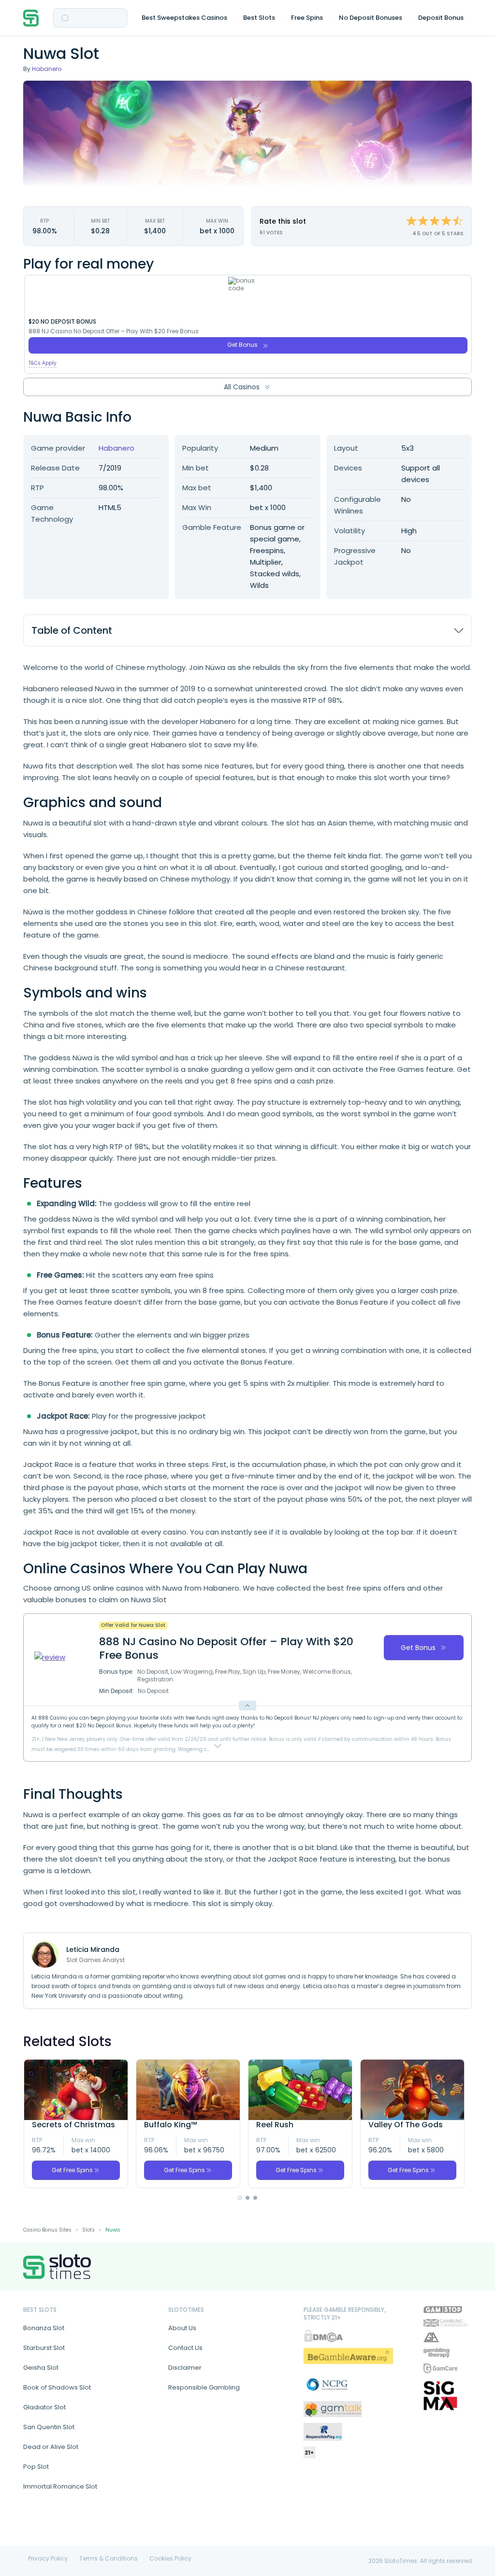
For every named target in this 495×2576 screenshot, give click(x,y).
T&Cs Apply (43, 363)
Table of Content (72, 630)
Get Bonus (242, 345)
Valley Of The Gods (406, 2125)
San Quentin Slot (49, 2427)
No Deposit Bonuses (371, 18)
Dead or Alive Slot (51, 2447)
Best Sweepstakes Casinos (184, 18)
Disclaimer (185, 2368)
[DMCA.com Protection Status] (323, 2336)
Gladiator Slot (44, 2407)
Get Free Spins (72, 2170)
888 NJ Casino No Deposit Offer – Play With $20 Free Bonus (114, 331)
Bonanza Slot (44, 2328)
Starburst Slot (44, 2348)
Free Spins (307, 18)
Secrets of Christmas (73, 2125)
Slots (88, 2230)
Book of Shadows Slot (57, 2387)
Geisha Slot (41, 2368)
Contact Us (185, 2348)
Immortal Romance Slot (60, 2486)
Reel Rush (275, 2125)
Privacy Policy (48, 2559)
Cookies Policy (170, 2559)
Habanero (47, 69)
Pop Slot (36, 2467)
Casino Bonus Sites (47, 2230)
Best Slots (259, 18)
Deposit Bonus (441, 18)
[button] (240, 2198)
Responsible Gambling (204, 2387)
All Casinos (242, 387)
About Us (182, 2328)
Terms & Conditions (109, 2559)
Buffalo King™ (171, 2125)
